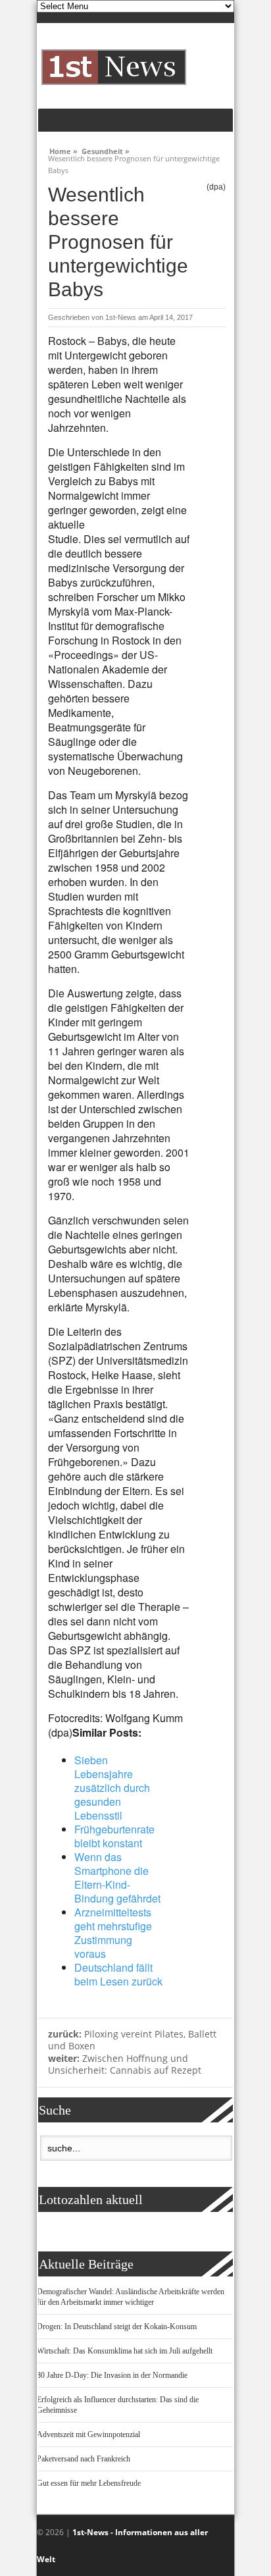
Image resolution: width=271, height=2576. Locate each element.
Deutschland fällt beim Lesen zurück (118, 1974)
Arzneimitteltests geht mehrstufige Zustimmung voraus (113, 1933)
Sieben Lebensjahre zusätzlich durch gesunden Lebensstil (112, 1788)
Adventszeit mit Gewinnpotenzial (88, 2434)
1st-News (121, 317)
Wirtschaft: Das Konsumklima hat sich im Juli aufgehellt (125, 2351)
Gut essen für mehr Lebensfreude (89, 2483)
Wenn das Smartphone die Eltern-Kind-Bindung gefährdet (117, 1878)
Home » (63, 149)
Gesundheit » (106, 149)
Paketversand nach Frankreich (84, 2459)
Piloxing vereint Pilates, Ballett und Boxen (132, 2040)
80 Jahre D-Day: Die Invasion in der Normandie (112, 2375)
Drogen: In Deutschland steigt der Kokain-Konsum (117, 2326)
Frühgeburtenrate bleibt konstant (114, 1836)
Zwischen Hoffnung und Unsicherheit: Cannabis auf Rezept (125, 2064)
